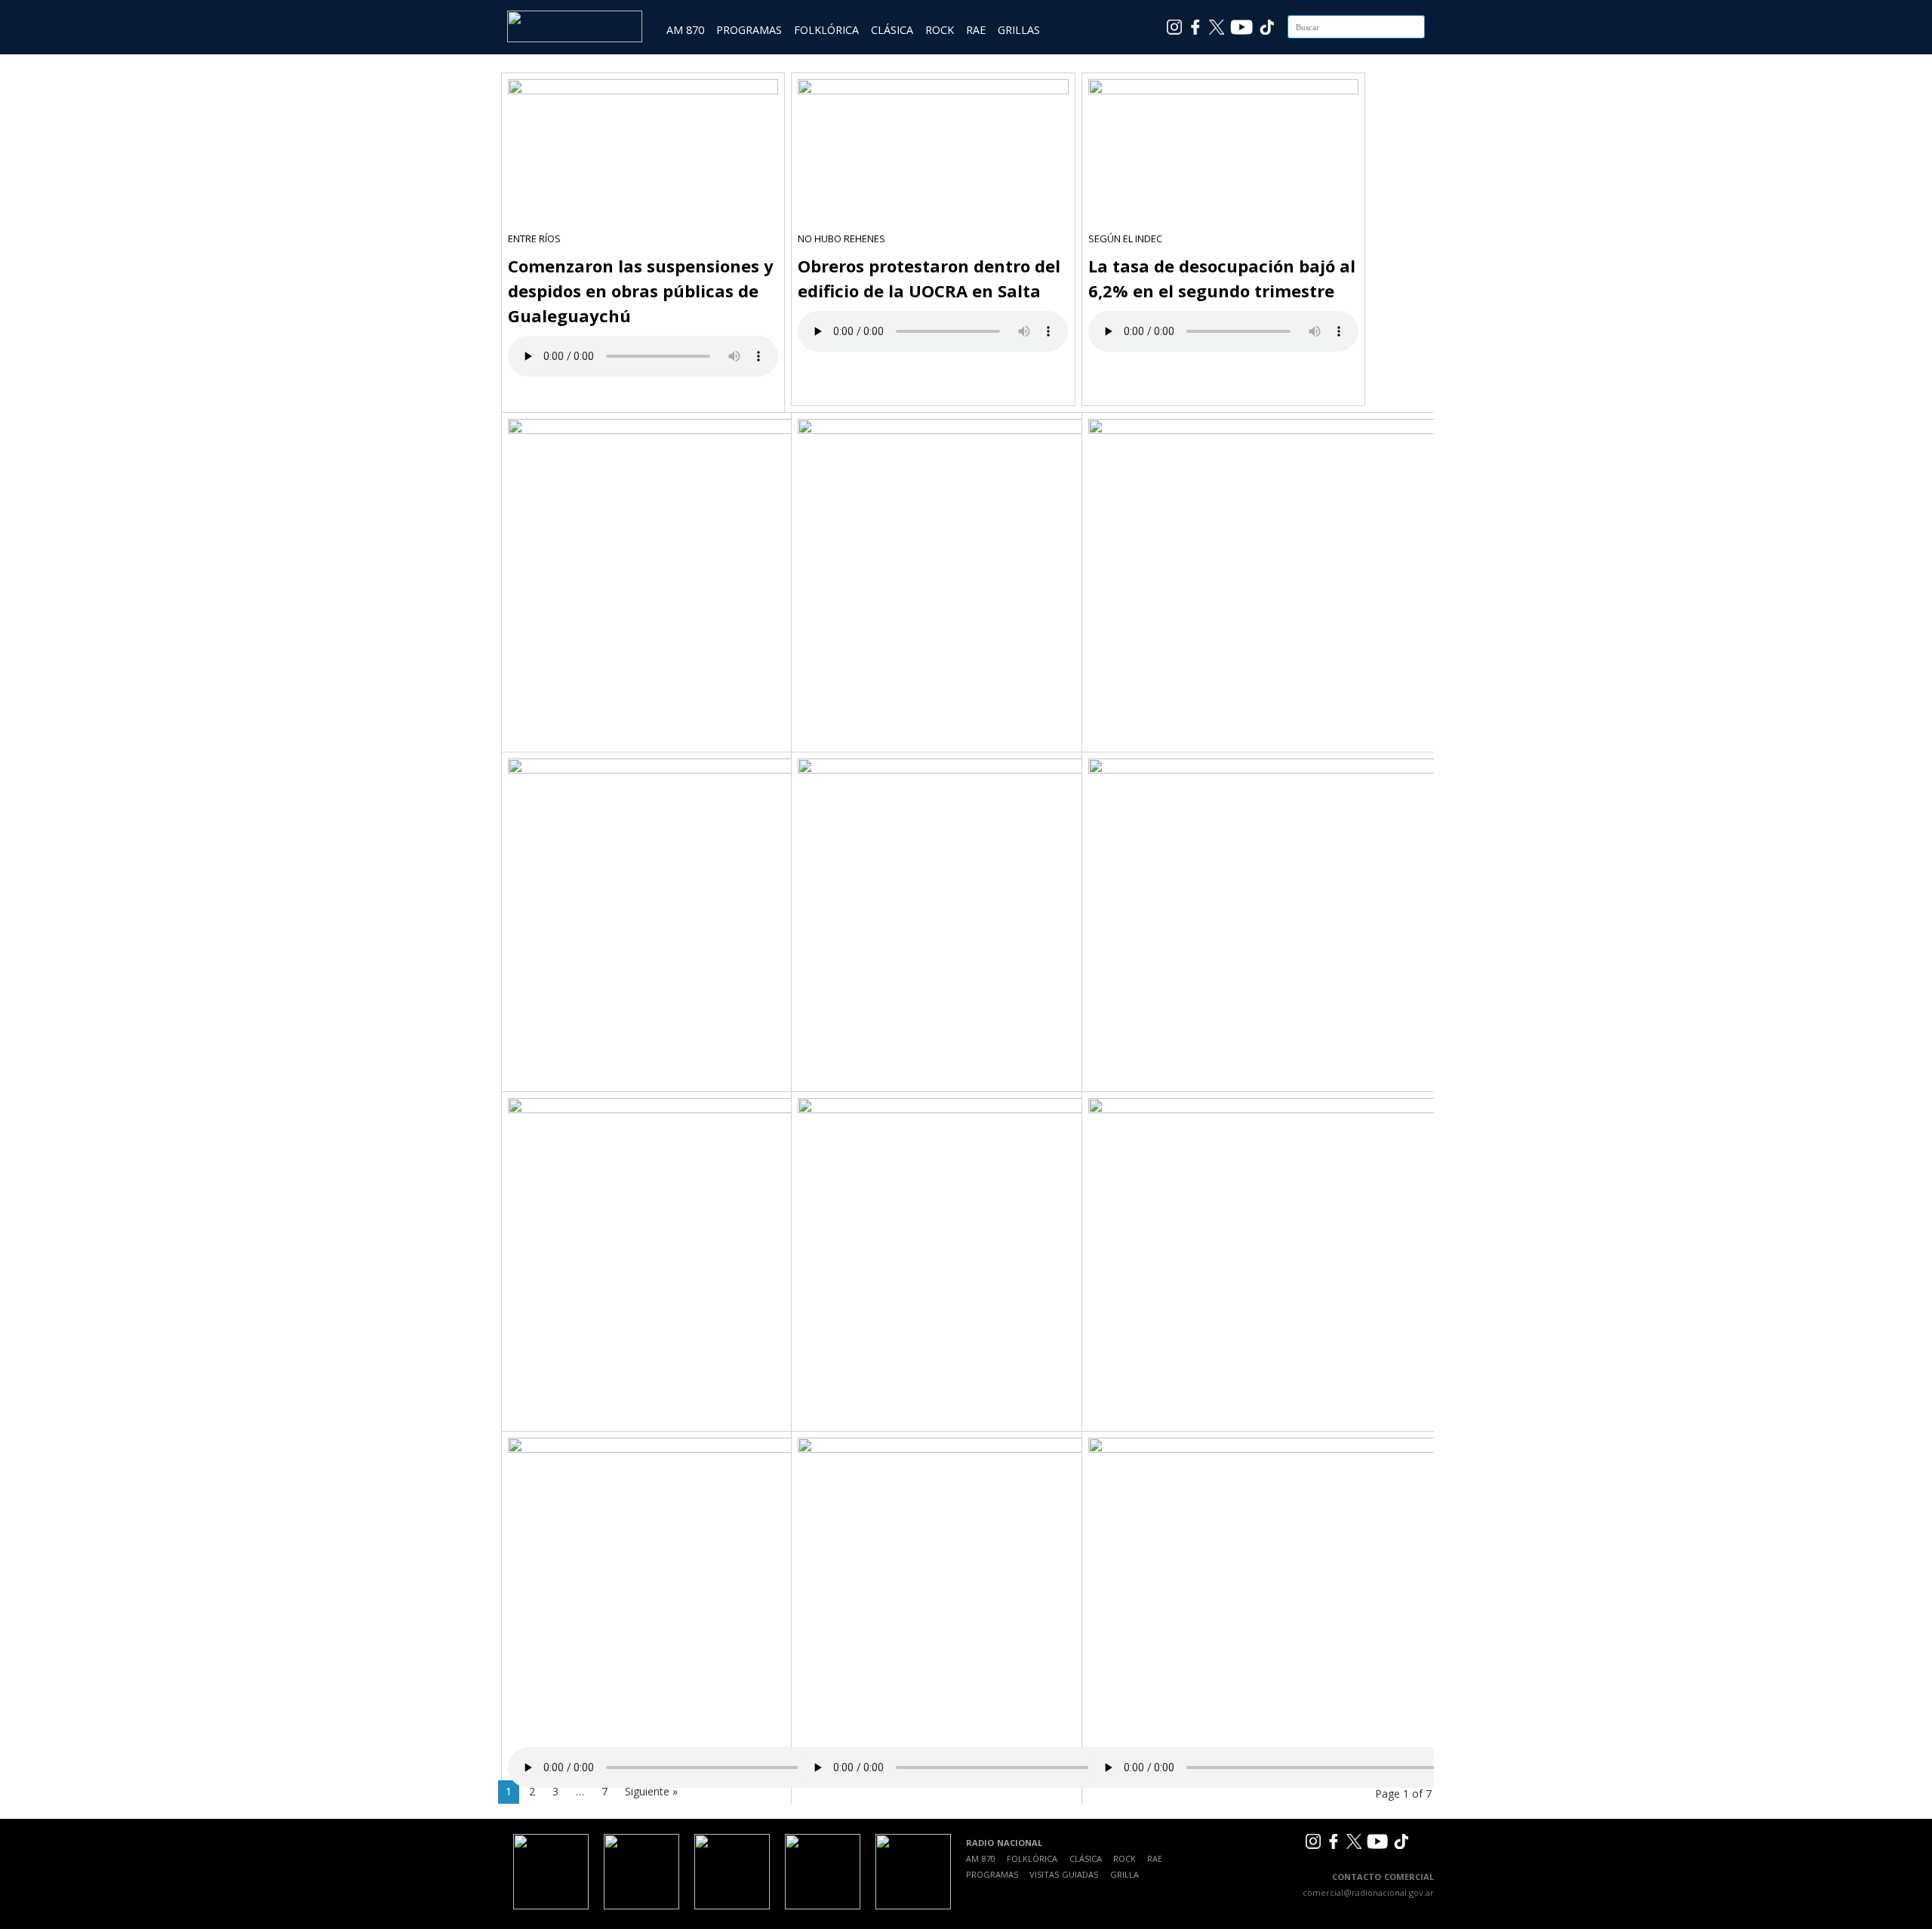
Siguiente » (651, 1791)
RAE (976, 30)
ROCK (940, 30)
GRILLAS (1019, 30)
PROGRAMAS (749, 30)
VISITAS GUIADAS (1064, 1874)
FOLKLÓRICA (826, 30)
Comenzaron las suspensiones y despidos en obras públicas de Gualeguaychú (641, 291)
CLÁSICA (892, 30)
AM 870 (685, 30)
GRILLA (1124, 1874)
